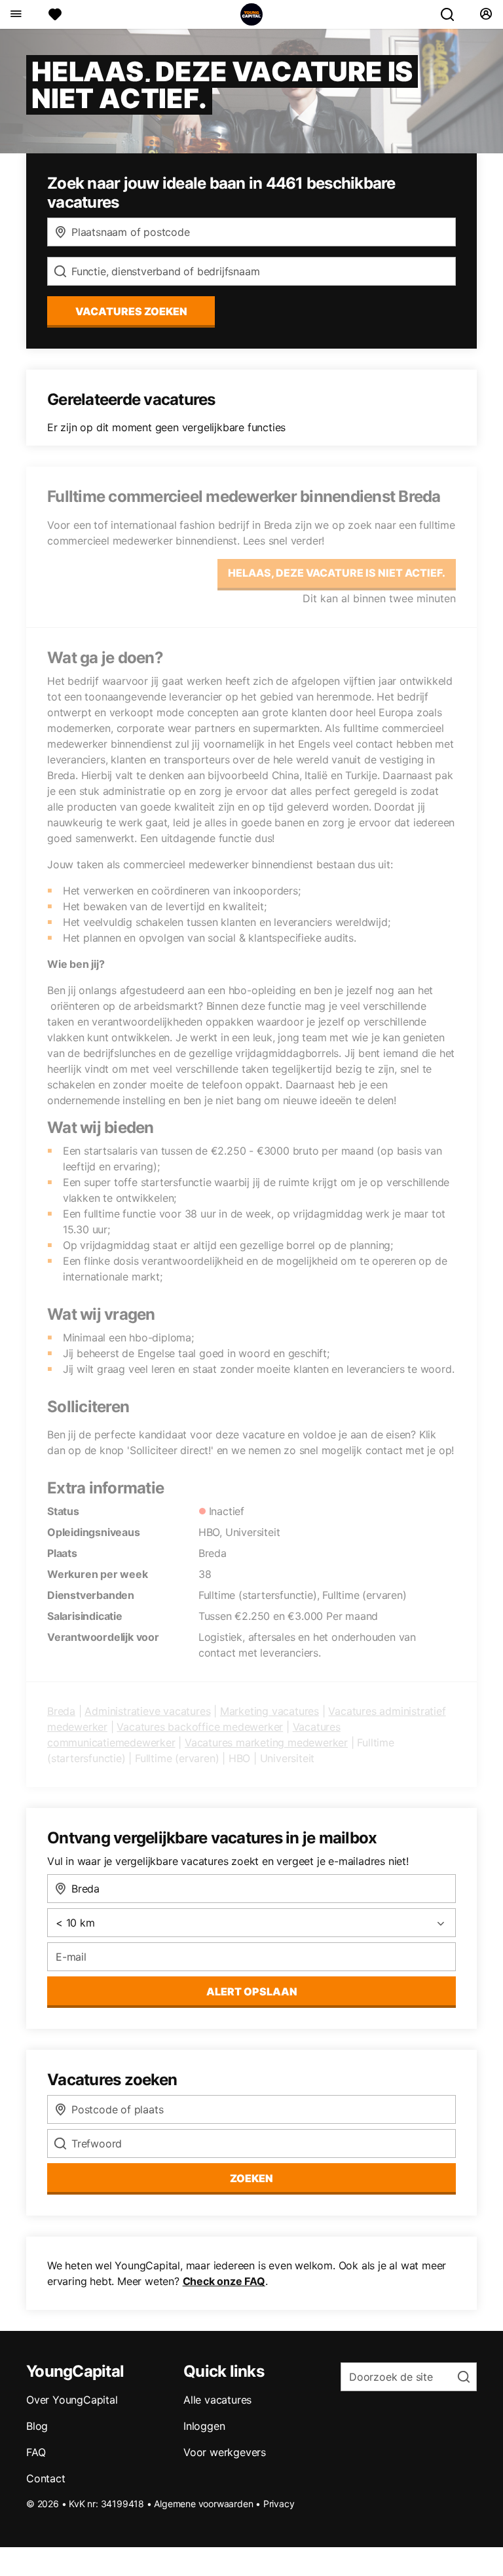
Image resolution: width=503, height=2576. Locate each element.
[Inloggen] (486, 14)
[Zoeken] (453, 14)
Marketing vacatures (270, 1711)
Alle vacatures (217, 2400)
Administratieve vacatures (147, 1711)
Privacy (279, 2504)
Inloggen (204, 2426)
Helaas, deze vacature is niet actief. (337, 573)
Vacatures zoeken (131, 311)
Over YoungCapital (72, 2400)
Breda (61, 1711)
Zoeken (251, 2178)
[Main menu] (15, 14)
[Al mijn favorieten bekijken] (55, 14)
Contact (46, 2478)
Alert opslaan (252, 1991)
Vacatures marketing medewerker (266, 1742)
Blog (37, 2426)
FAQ (36, 2452)
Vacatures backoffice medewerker (200, 1727)
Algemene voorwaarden (203, 2504)
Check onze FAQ (224, 2281)
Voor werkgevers (225, 2452)
